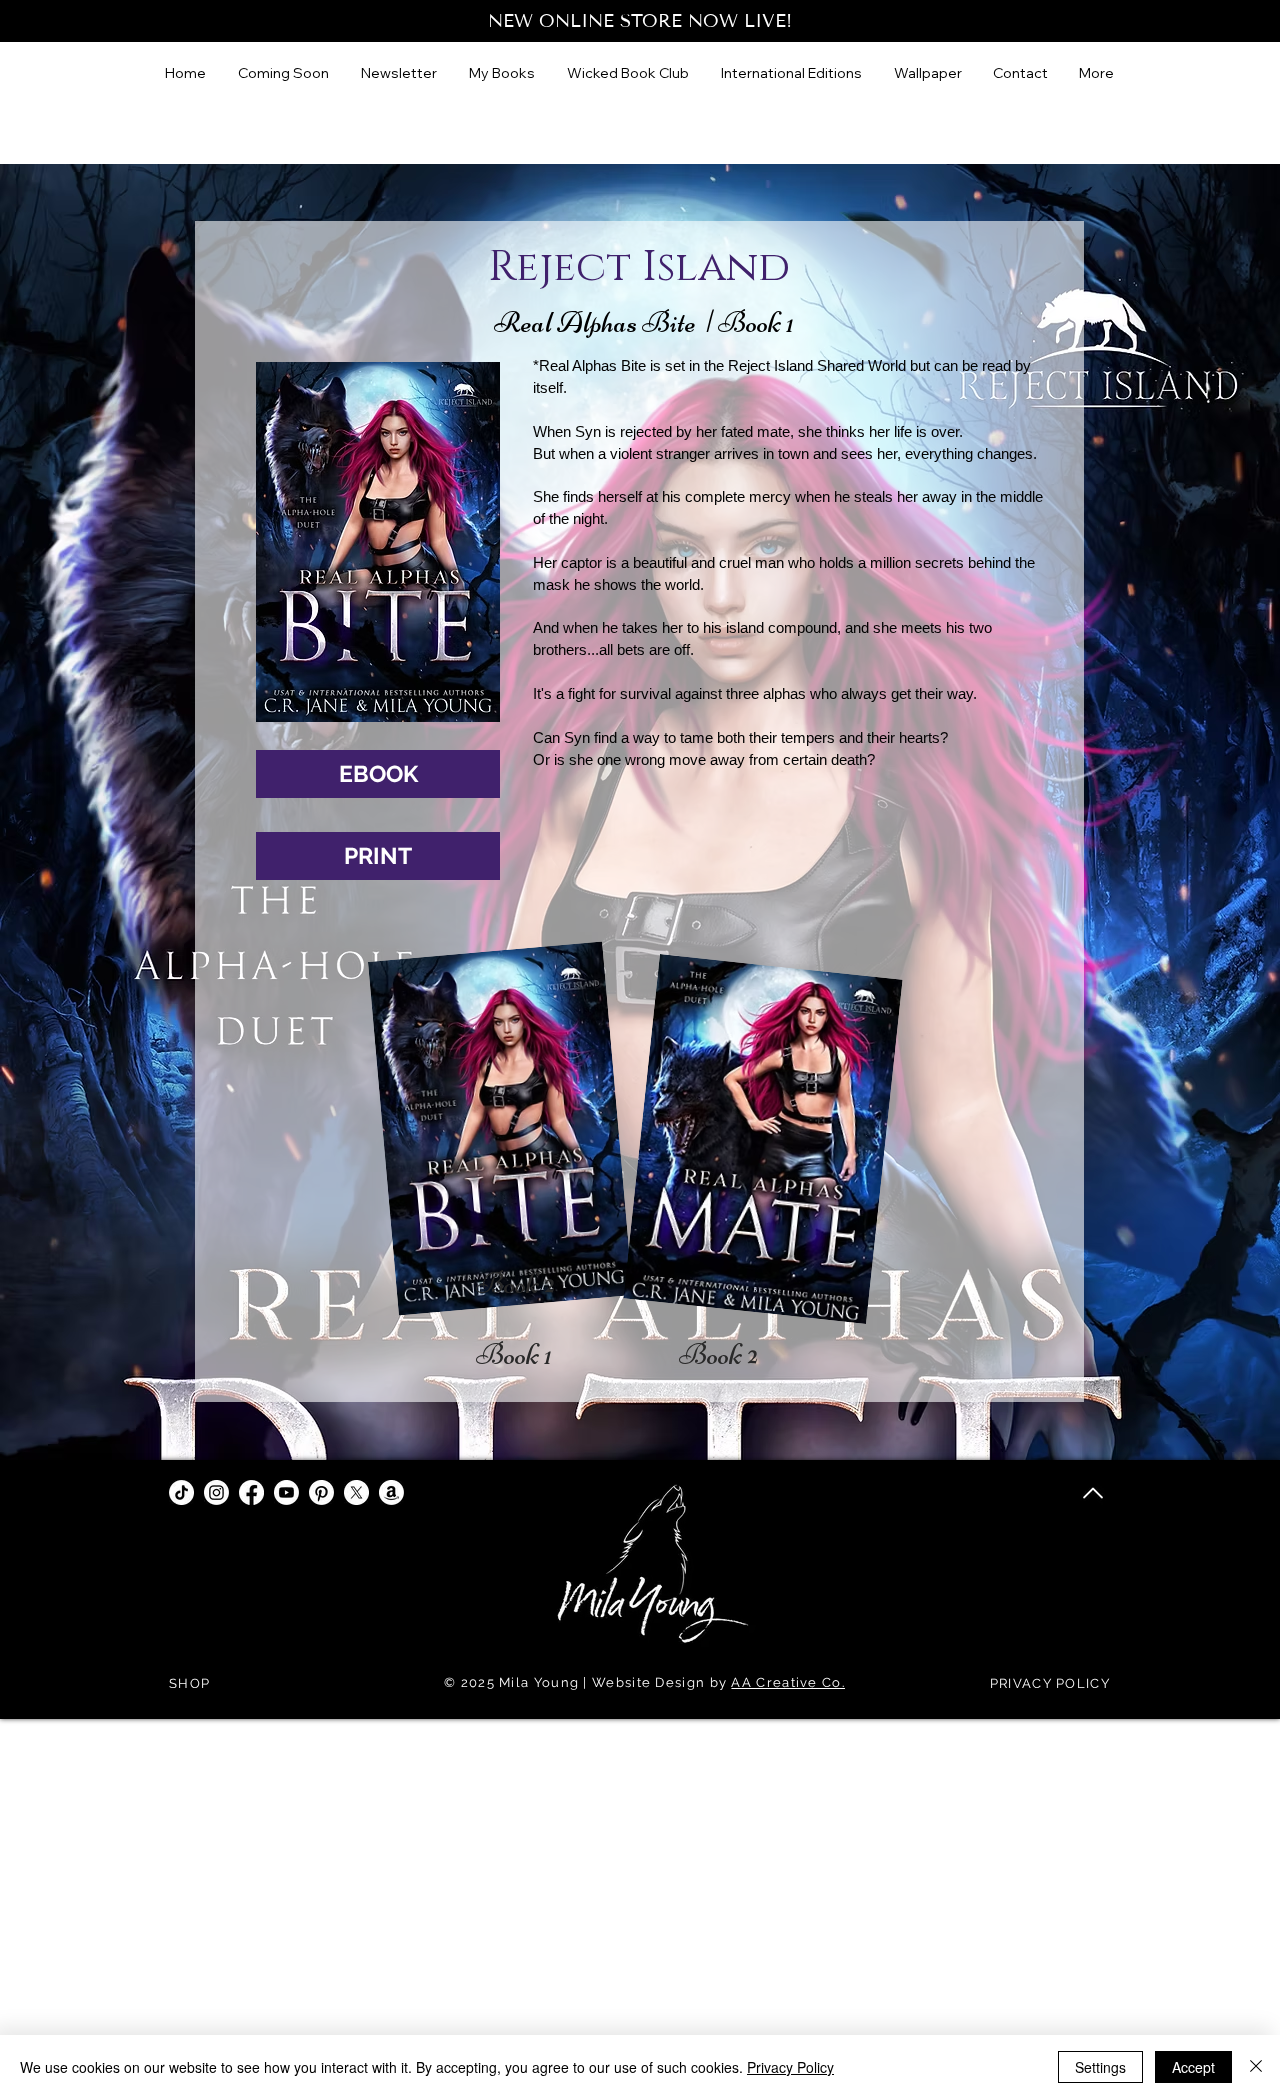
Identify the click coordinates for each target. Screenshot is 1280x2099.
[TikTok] (181, 1492)
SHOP (189, 1683)
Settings (1100, 2067)
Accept (1193, 2067)
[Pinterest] (321, 1492)
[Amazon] (391, 1492)
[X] (356, 1492)
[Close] (1256, 2067)
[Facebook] (251, 1492)
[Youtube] (286, 1492)
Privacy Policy (790, 2067)
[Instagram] (216, 1492)
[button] (792, 73)
